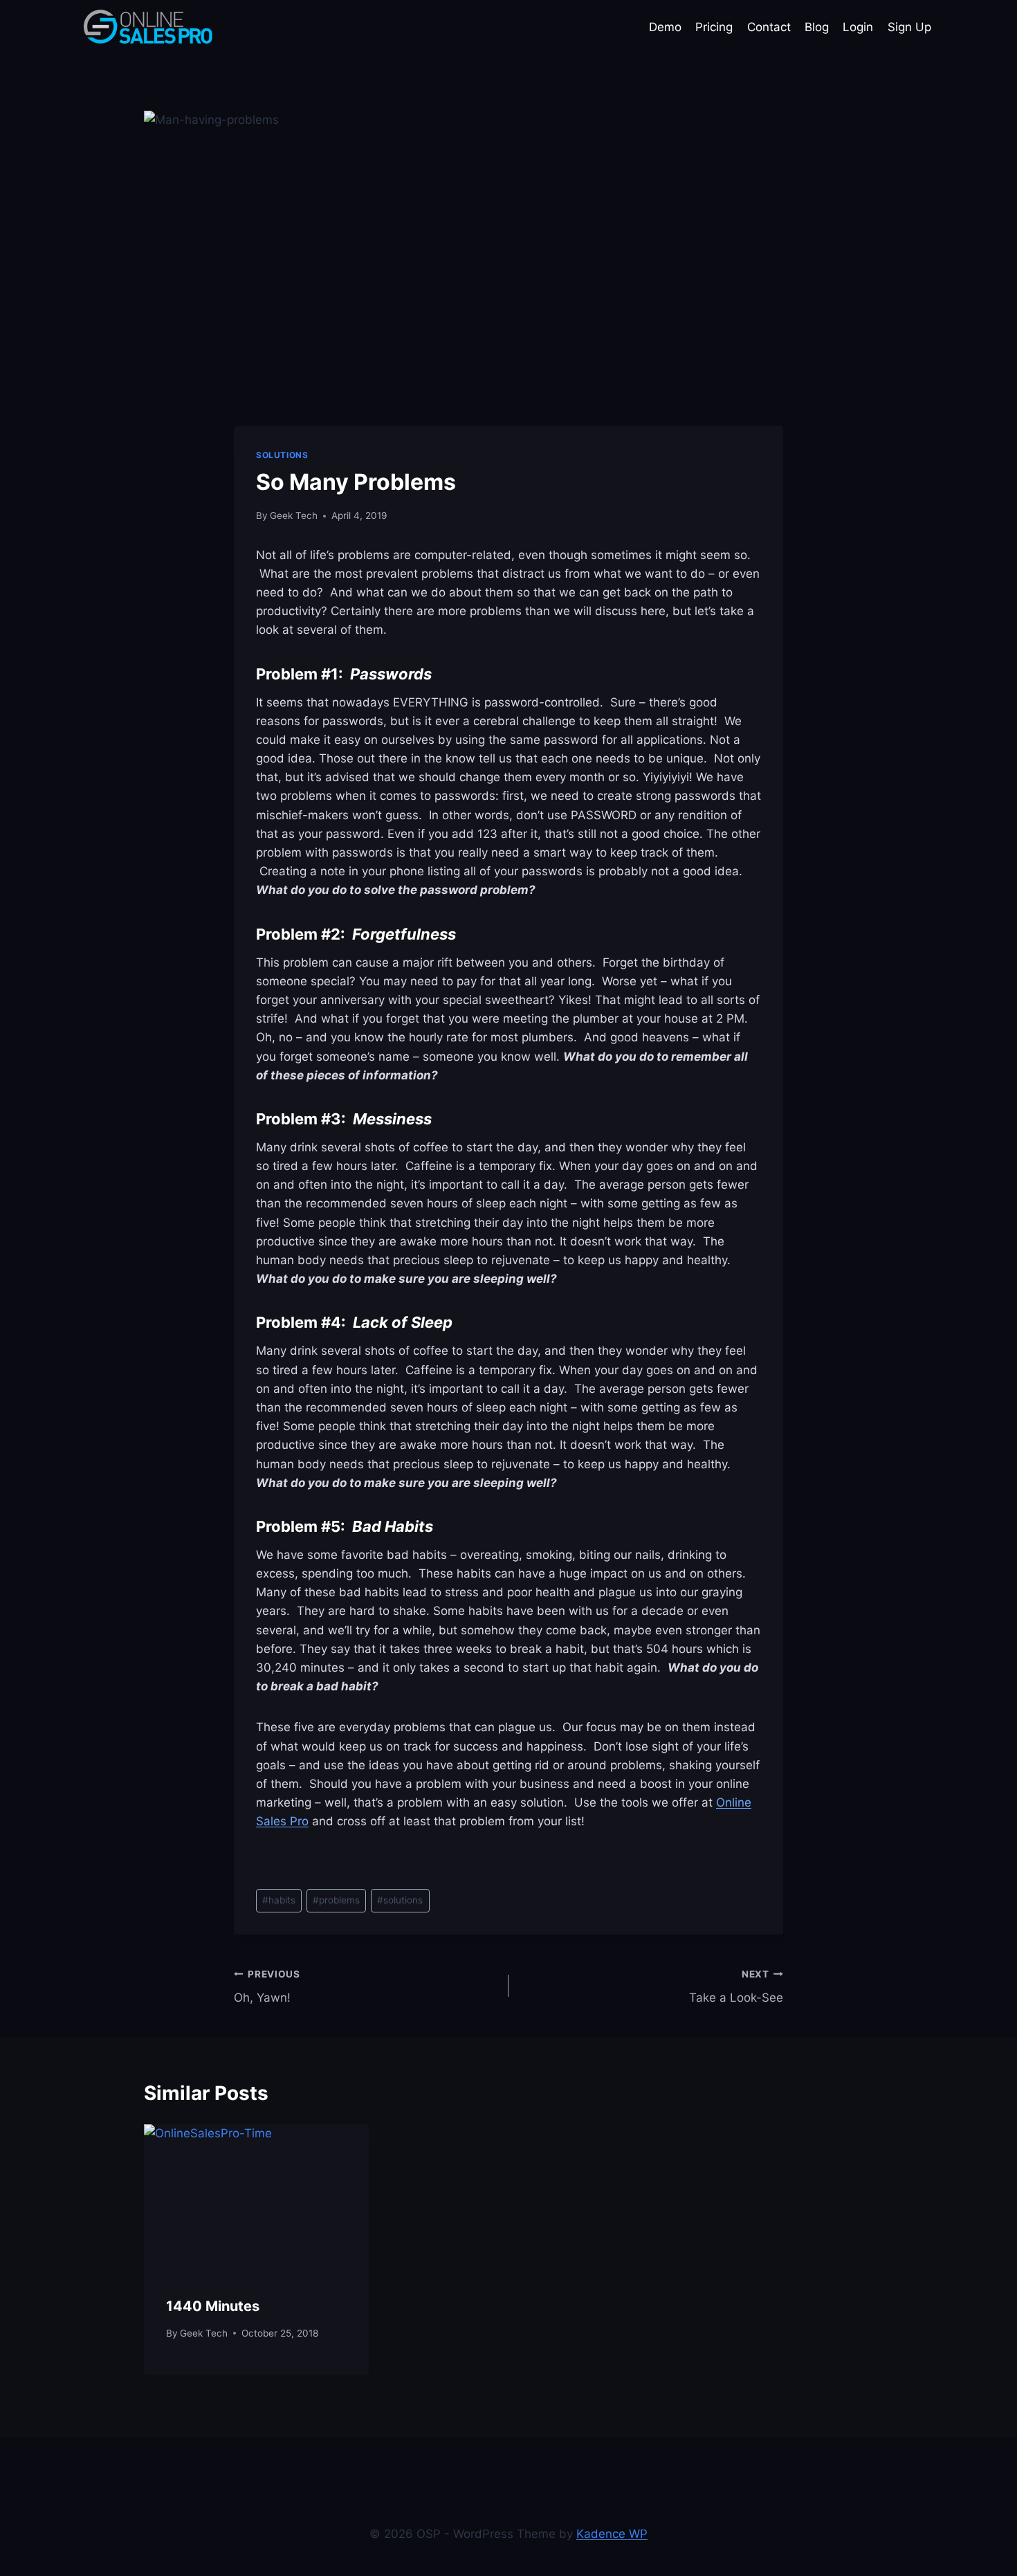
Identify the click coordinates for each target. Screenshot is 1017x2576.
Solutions (282, 455)
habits (279, 1900)
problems (336, 1900)
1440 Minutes (213, 2306)
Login (858, 27)
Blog (817, 27)
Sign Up (909, 27)
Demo (665, 27)
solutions (400, 1900)
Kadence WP (612, 2534)
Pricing (714, 27)
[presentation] (256, 2199)
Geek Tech (294, 515)
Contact (769, 27)
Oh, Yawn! (267, 1987)
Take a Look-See (736, 1987)
